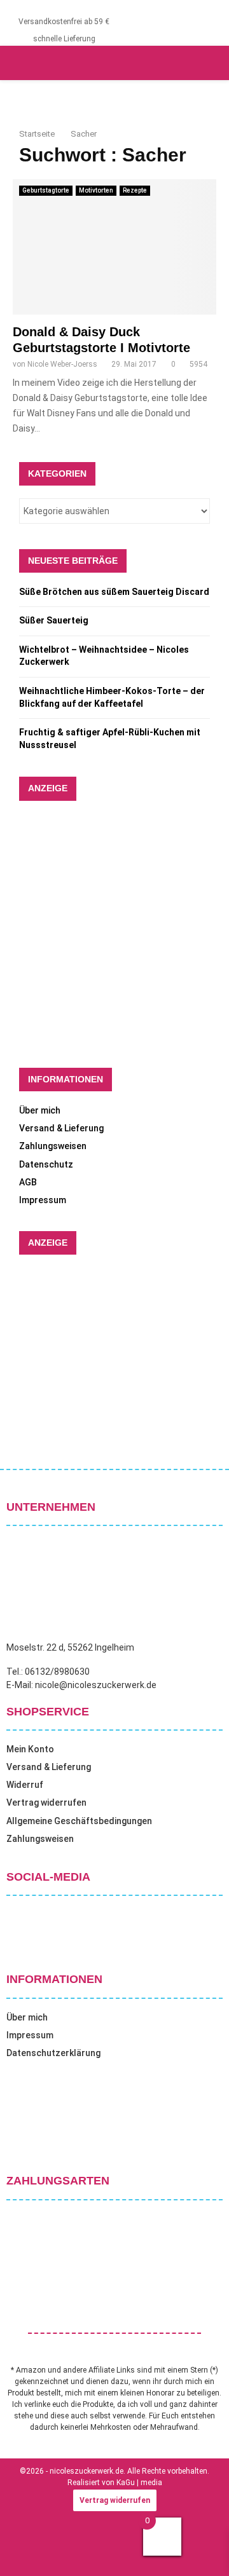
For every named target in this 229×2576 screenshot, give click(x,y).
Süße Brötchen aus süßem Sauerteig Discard (114, 592)
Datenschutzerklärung (53, 2053)
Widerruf (25, 1785)
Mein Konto (30, 1749)
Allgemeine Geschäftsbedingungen (79, 1821)
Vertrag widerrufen (46, 1803)
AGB (28, 1182)
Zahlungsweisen (53, 1146)
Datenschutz (46, 1164)
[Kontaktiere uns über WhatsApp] (25, 2550)
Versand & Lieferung (61, 1128)
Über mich (40, 1110)
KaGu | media (139, 2483)
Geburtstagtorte (46, 190)
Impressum (43, 1200)
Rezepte (135, 190)
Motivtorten (96, 190)
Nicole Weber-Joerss (62, 364)
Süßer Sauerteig (54, 620)
